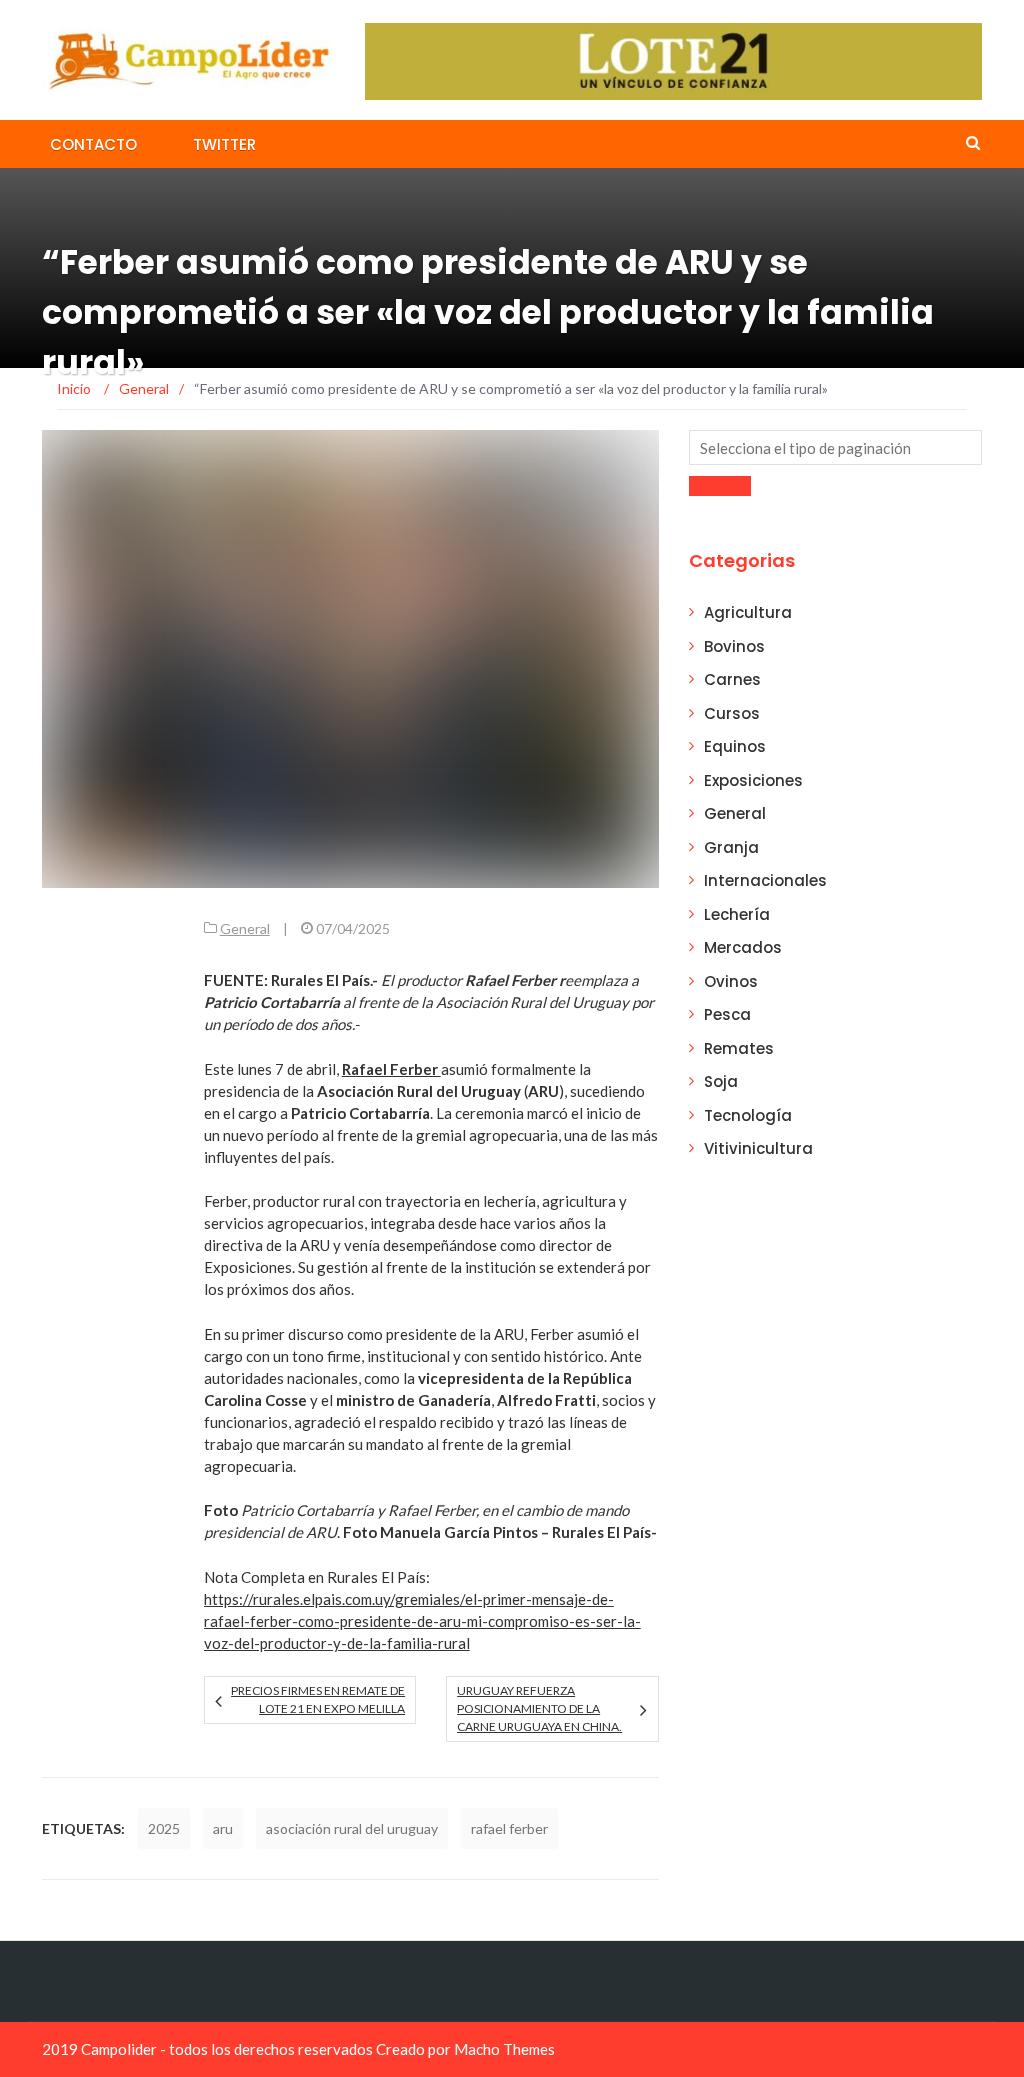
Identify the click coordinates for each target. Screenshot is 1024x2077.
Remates (739, 1048)
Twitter (224, 144)
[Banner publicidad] (673, 59)
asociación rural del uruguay (352, 1828)
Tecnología (748, 1115)
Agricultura (748, 612)
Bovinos (734, 646)
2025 (164, 1828)
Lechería (737, 914)
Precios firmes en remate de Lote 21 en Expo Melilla (318, 1699)
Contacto (93, 144)
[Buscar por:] (835, 447)
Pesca (727, 1014)
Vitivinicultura (758, 1148)
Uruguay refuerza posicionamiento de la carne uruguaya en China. (539, 1708)
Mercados (743, 947)
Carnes (732, 679)
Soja (721, 1081)
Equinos (735, 746)
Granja (731, 847)
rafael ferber (509, 1828)
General (245, 928)
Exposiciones (753, 780)
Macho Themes (504, 2049)
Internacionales (765, 880)
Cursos (732, 713)
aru (223, 1828)
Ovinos (731, 981)
